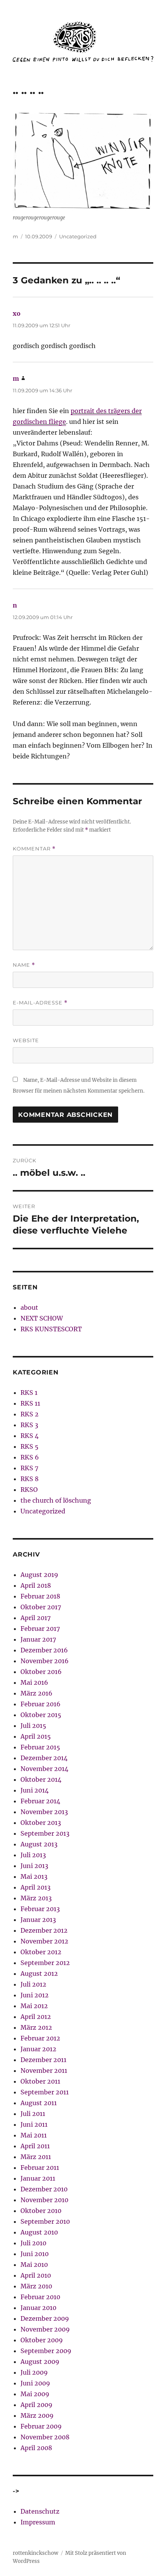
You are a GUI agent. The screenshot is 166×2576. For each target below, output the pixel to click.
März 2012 (36, 2027)
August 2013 (39, 1844)
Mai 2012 (34, 2006)
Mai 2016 (34, 1682)
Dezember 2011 (43, 2060)
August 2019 (39, 1575)
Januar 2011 (38, 2178)
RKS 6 (30, 1457)
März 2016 (36, 1693)
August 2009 (40, 2362)
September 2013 (45, 1833)
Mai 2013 (34, 1876)
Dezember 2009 (45, 2318)
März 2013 (36, 1898)
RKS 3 (29, 1425)
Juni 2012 (35, 1995)
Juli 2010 (33, 2243)
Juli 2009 (34, 2372)
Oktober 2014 (41, 1779)
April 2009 (36, 2405)
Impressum (38, 2522)
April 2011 (35, 2146)
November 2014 (44, 1769)
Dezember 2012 (44, 1930)
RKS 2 (30, 1414)
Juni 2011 (34, 2124)
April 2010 (36, 2275)
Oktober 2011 (40, 2081)
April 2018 (36, 1585)
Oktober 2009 (42, 2340)
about (29, 1307)
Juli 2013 (33, 1855)
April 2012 (36, 2017)
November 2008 (45, 2437)
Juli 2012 (33, 1984)
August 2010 (39, 2232)
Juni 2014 (35, 1790)
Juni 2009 (35, 2383)
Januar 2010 (38, 2308)
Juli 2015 (33, 1726)
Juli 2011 (33, 2114)
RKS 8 (30, 1479)
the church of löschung (56, 1500)
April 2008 (36, 2448)
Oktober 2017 (41, 1607)
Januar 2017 (38, 1639)
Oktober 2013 (41, 1823)
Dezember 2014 (44, 1758)
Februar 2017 (40, 1629)
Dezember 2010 (44, 2189)
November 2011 (44, 2071)
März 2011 (36, 2157)
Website (26, 1040)
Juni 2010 (35, 2254)
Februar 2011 (40, 2168)
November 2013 (44, 1812)
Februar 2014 (40, 1801)
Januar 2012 (38, 2049)
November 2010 (44, 2200)
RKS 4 (30, 1436)
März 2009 (37, 2415)
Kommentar (34, 849)
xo (17, 313)
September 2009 (46, 2351)
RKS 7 (29, 1468)
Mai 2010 (34, 2265)
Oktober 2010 (41, 2211)
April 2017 (36, 1618)
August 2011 (39, 2103)
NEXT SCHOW (42, 1318)
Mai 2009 (35, 2394)
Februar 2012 (40, 2038)
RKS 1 (29, 1393)
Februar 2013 (40, 1909)
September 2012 (45, 1963)
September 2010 (45, 2221)
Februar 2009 (41, 2426)
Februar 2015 (40, 1747)
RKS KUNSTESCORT (51, 1329)
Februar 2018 (40, 1596)
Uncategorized (78, 236)
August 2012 (39, 1973)
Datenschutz (40, 2511)
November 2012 (44, 1941)
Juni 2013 (34, 1866)
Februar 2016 (41, 1704)
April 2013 (36, 1887)
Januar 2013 (38, 1920)
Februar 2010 (40, 2297)
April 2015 (36, 1736)
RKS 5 (30, 1446)
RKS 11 (30, 1403)
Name (24, 965)
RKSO (29, 1490)
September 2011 (45, 2092)
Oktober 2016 (41, 1672)
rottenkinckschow (36, 2553)
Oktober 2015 (41, 1715)
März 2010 (36, 2286)
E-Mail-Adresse (40, 1003)
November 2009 (45, 2329)
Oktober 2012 (41, 1952)
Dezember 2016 (44, 1650)
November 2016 (45, 1661)
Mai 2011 (34, 2135)
